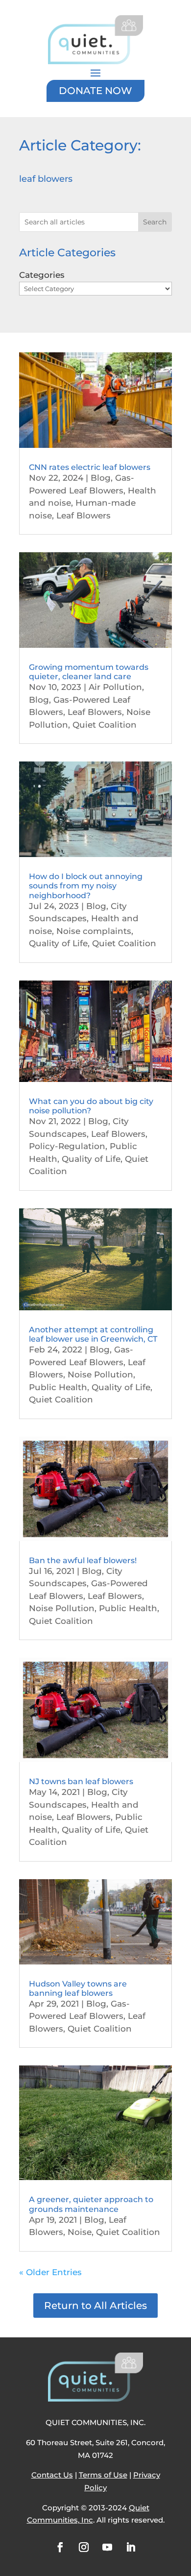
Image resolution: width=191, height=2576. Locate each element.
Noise (80, 2232)
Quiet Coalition (105, 725)
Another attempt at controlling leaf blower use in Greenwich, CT (93, 1334)
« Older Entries (50, 2272)
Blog (101, 478)
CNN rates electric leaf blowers (90, 467)
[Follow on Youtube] (107, 2547)
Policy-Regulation (67, 1146)
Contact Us (52, 2475)
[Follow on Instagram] (84, 2547)
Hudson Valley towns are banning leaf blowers (78, 1988)
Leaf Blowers (84, 515)
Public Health (58, 1387)
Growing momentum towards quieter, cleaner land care (89, 672)
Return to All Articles (95, 2306)
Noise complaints (94, 931)
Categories (42, 275)
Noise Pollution (100, 1374)
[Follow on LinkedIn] (131, 2547)
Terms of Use (103, 2475)
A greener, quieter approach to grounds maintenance (91, 2204)
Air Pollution (115, 687)
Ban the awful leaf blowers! (83, 1560)
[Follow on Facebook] (60, 2547)
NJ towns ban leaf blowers (81, 1781)
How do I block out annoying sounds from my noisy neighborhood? (86, 886)
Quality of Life (58, 943)
